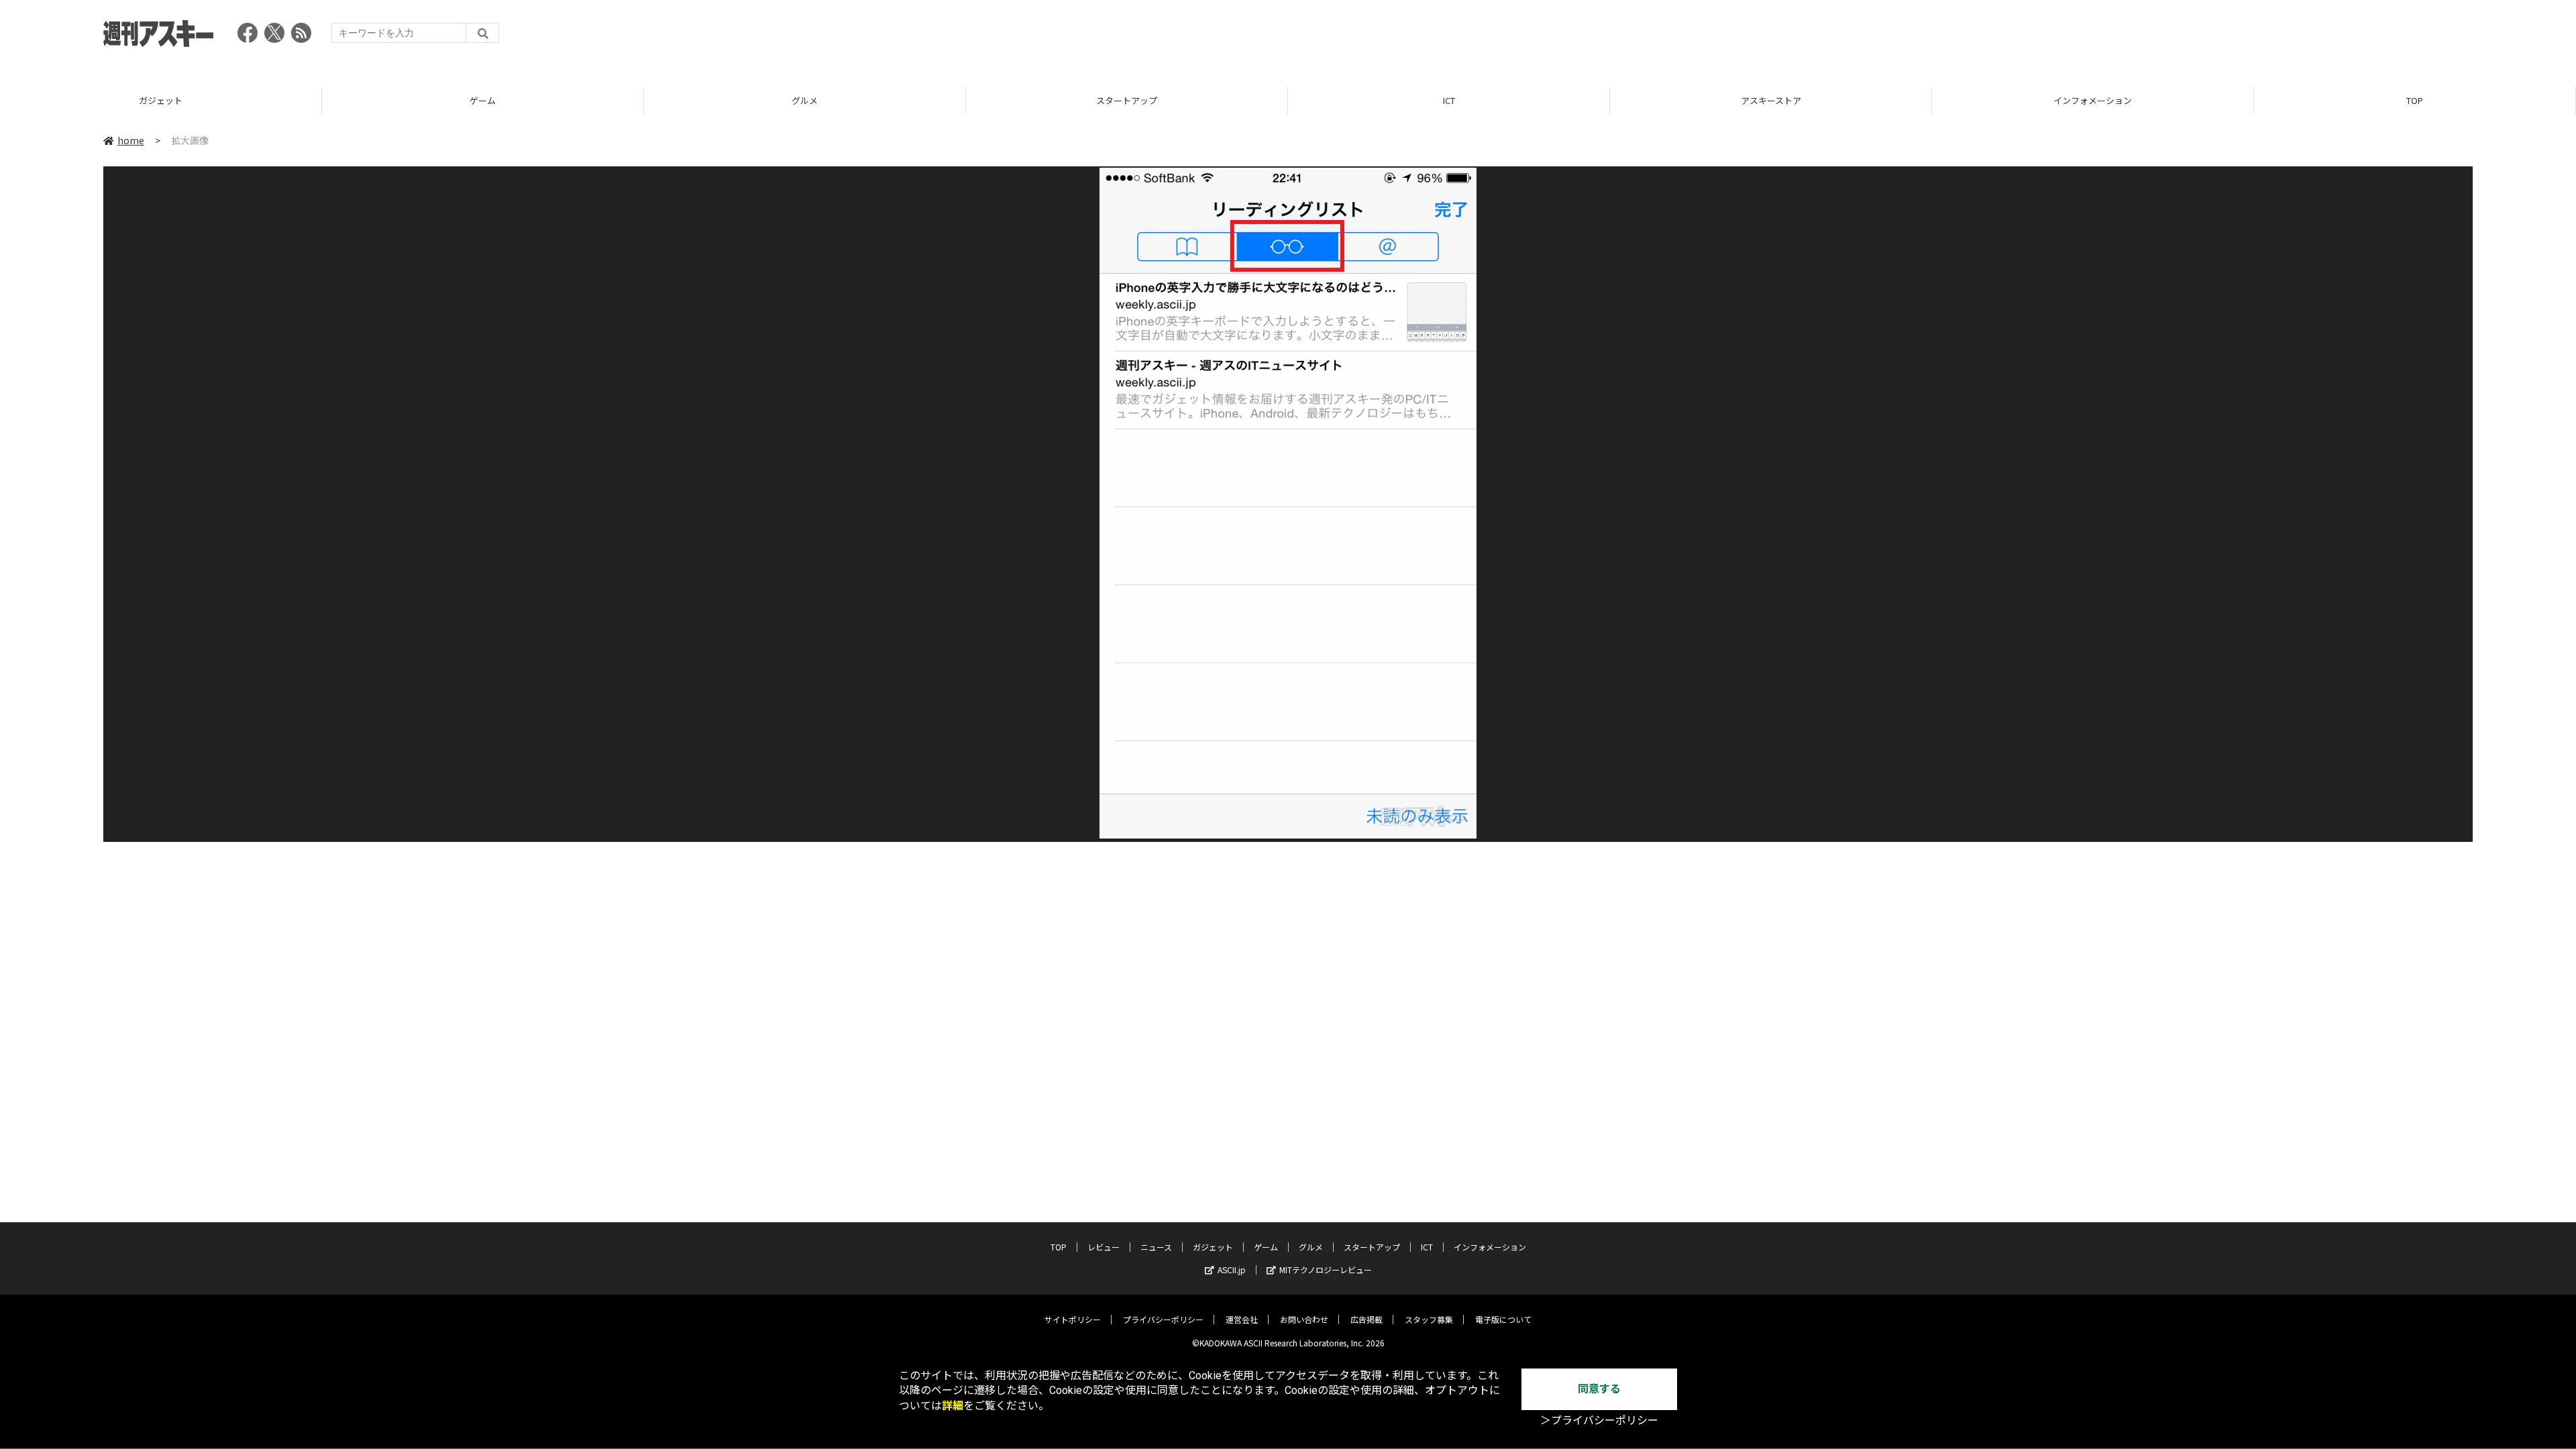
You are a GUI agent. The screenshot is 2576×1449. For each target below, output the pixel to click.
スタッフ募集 (1429, 1319)
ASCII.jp (1232, 1270)
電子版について (1503, 1319)
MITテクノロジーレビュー (1326, 1270)
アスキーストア (1771, 100)
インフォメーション (2093, 100)
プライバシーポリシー (1163, 1319)
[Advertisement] (2229, 37)
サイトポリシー (1073, 1319)
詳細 (953, 1406)
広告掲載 (1366, 1319)
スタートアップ (1127, 100)
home (131, 140)
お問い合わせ (1304, 1319)
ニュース (1156, 1247)
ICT (1449, 100)
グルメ (805, 100)
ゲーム (483, 100)
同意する (1599, 1389)
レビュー (1104, 1247)
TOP (2415, 100)
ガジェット (161, 100)
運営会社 (1242, 1319)
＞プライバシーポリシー (1599, 1420)
